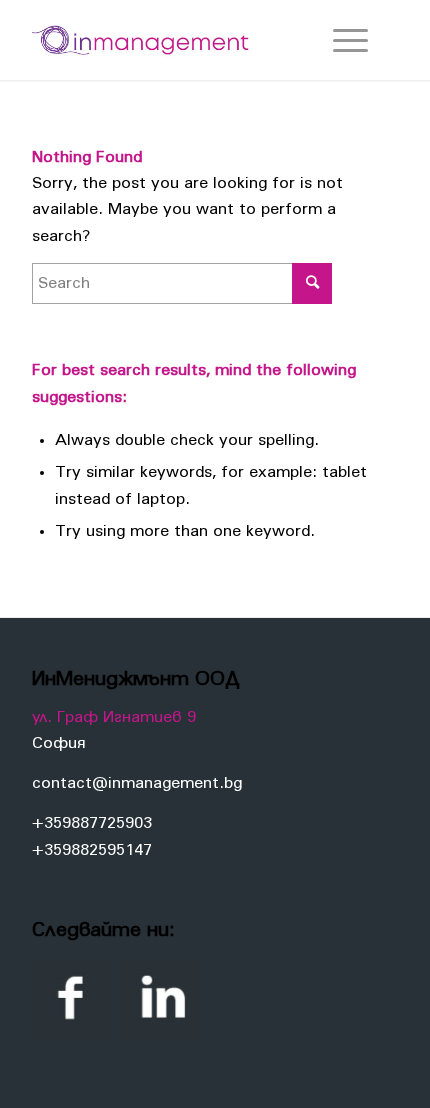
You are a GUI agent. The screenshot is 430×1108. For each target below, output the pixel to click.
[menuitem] (340, 40)
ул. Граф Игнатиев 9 (114, 717)
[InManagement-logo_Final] (178, 40)
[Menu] (340, 40)
